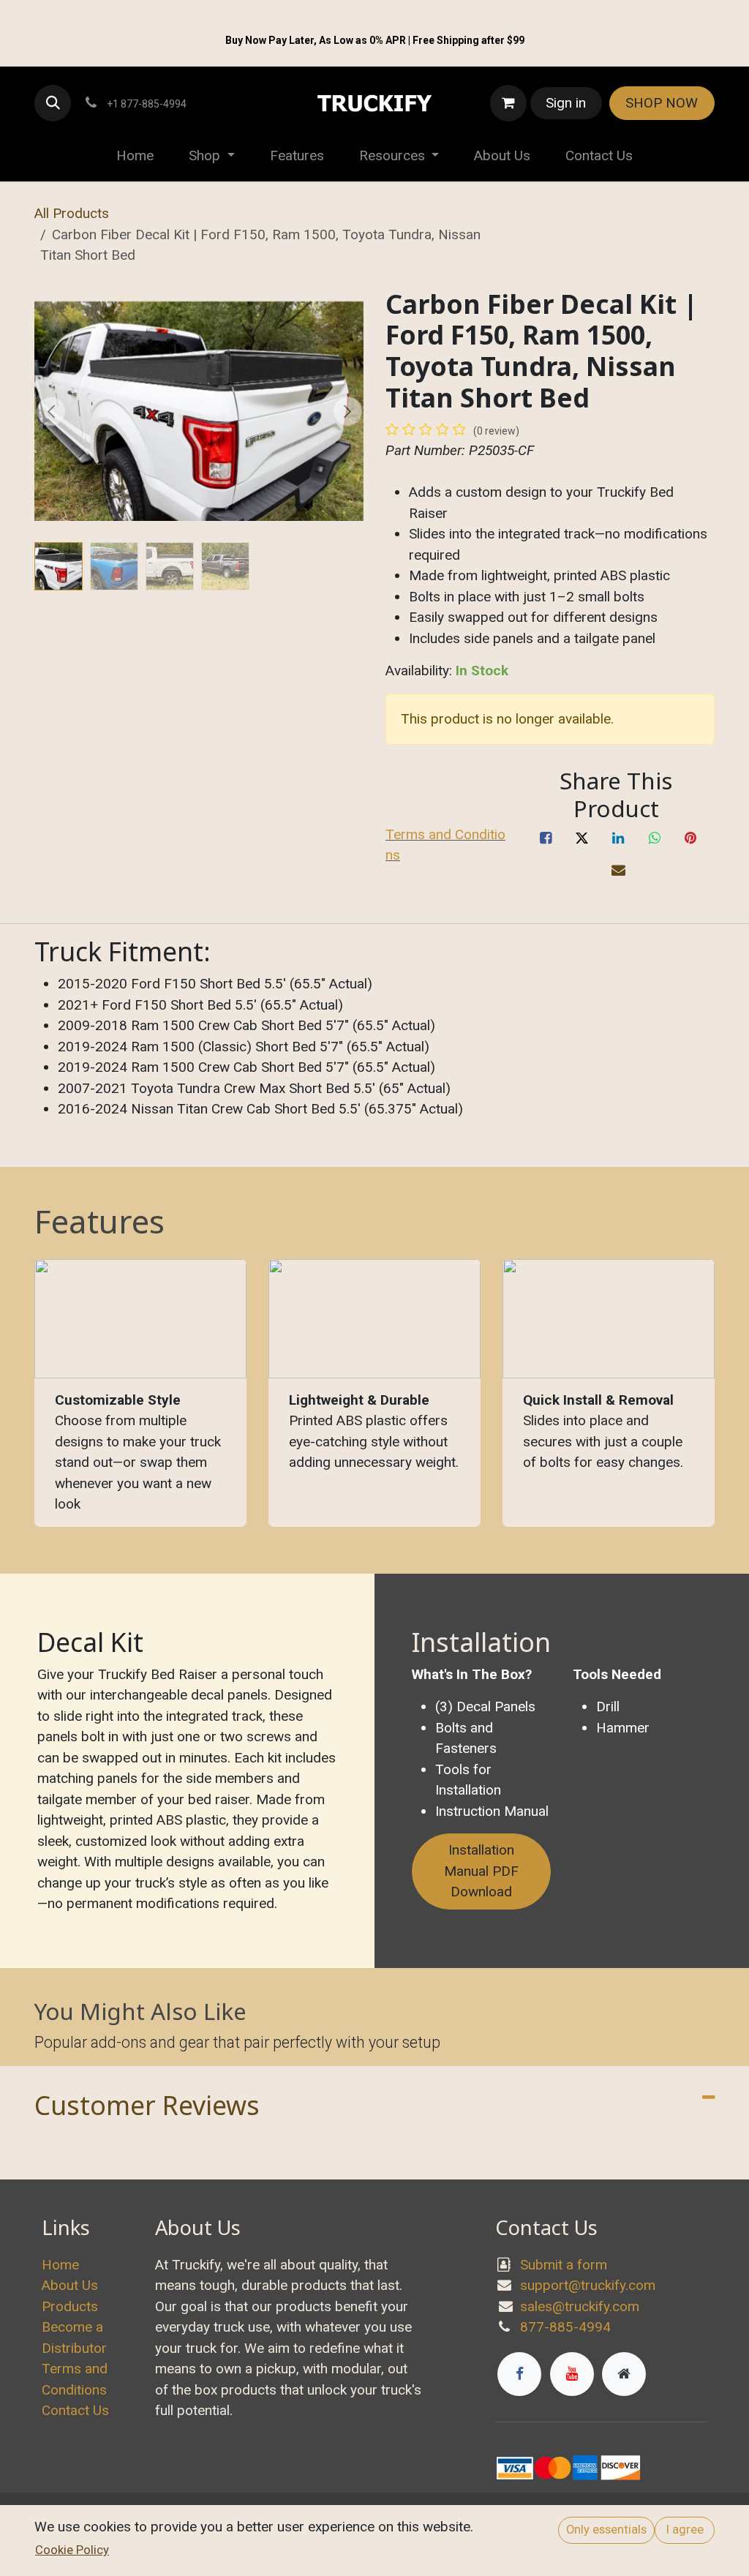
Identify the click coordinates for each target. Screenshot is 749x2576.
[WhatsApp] (655, 838)
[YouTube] (572, 2374)
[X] (582, 838)
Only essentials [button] (606, 2530)
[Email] (618, 871)
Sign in (566, 103)
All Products (72, 213)
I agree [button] (685, 2530)
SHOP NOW (662, 103)
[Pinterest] (690, 838)
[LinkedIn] (618, 838)
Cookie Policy (72, 2550)
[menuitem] (135, 156)
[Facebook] (546, 838)
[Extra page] (624, 2374)
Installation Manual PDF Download (481, 1871)
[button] (53, 103)
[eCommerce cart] (508, 103)
